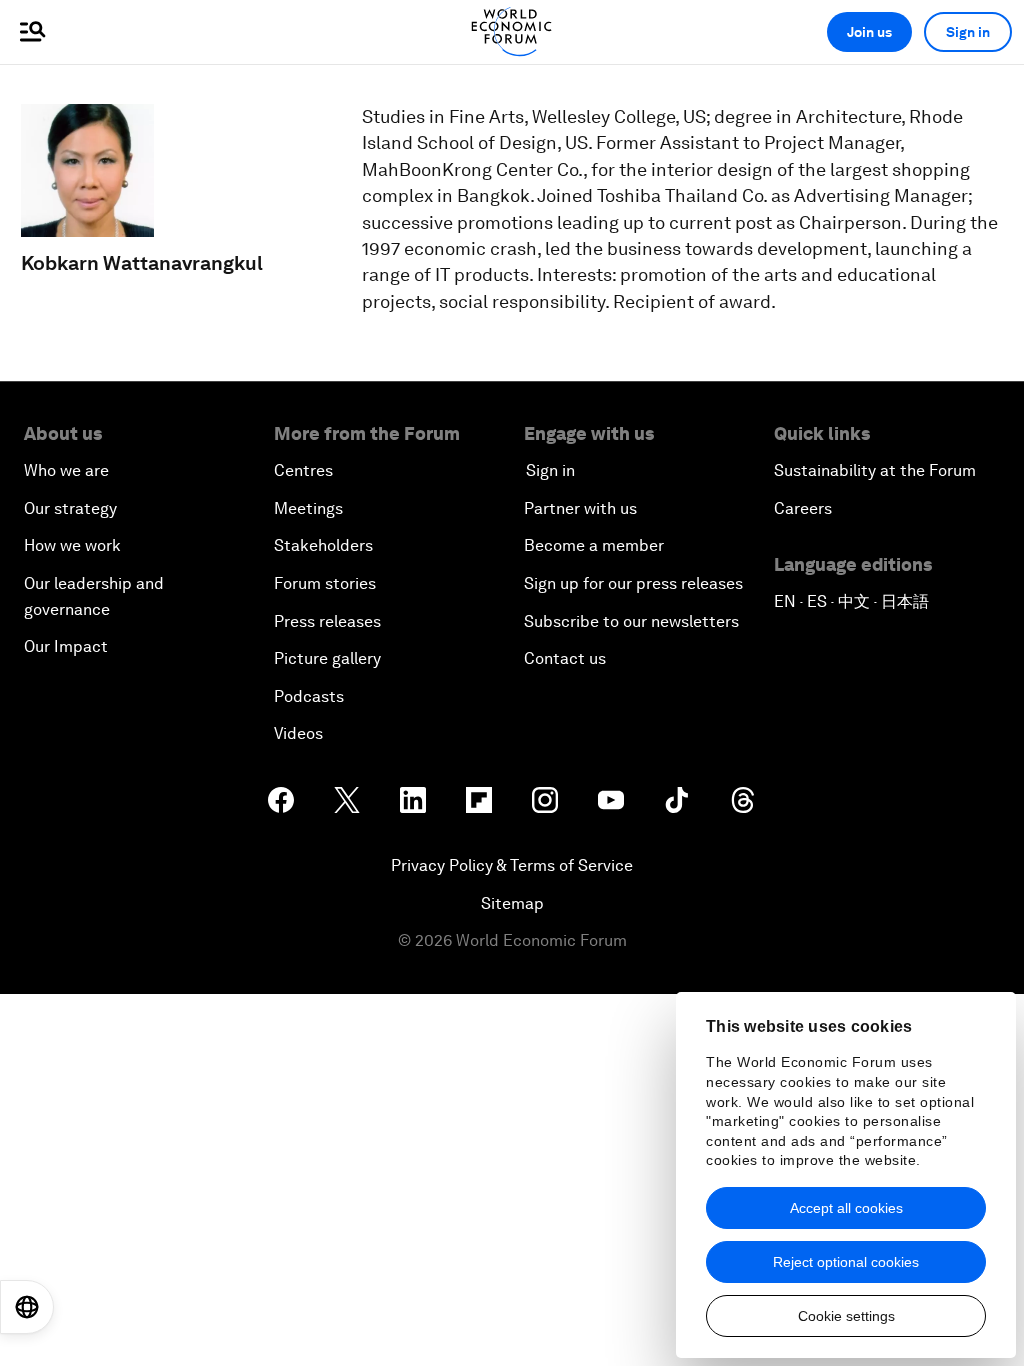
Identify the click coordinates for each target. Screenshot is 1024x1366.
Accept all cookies (846, 1208)
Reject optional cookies (846, 1262)
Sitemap (512, 903)
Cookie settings (846, 1316)
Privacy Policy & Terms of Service (512, 865)
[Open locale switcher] (27, 1307)
